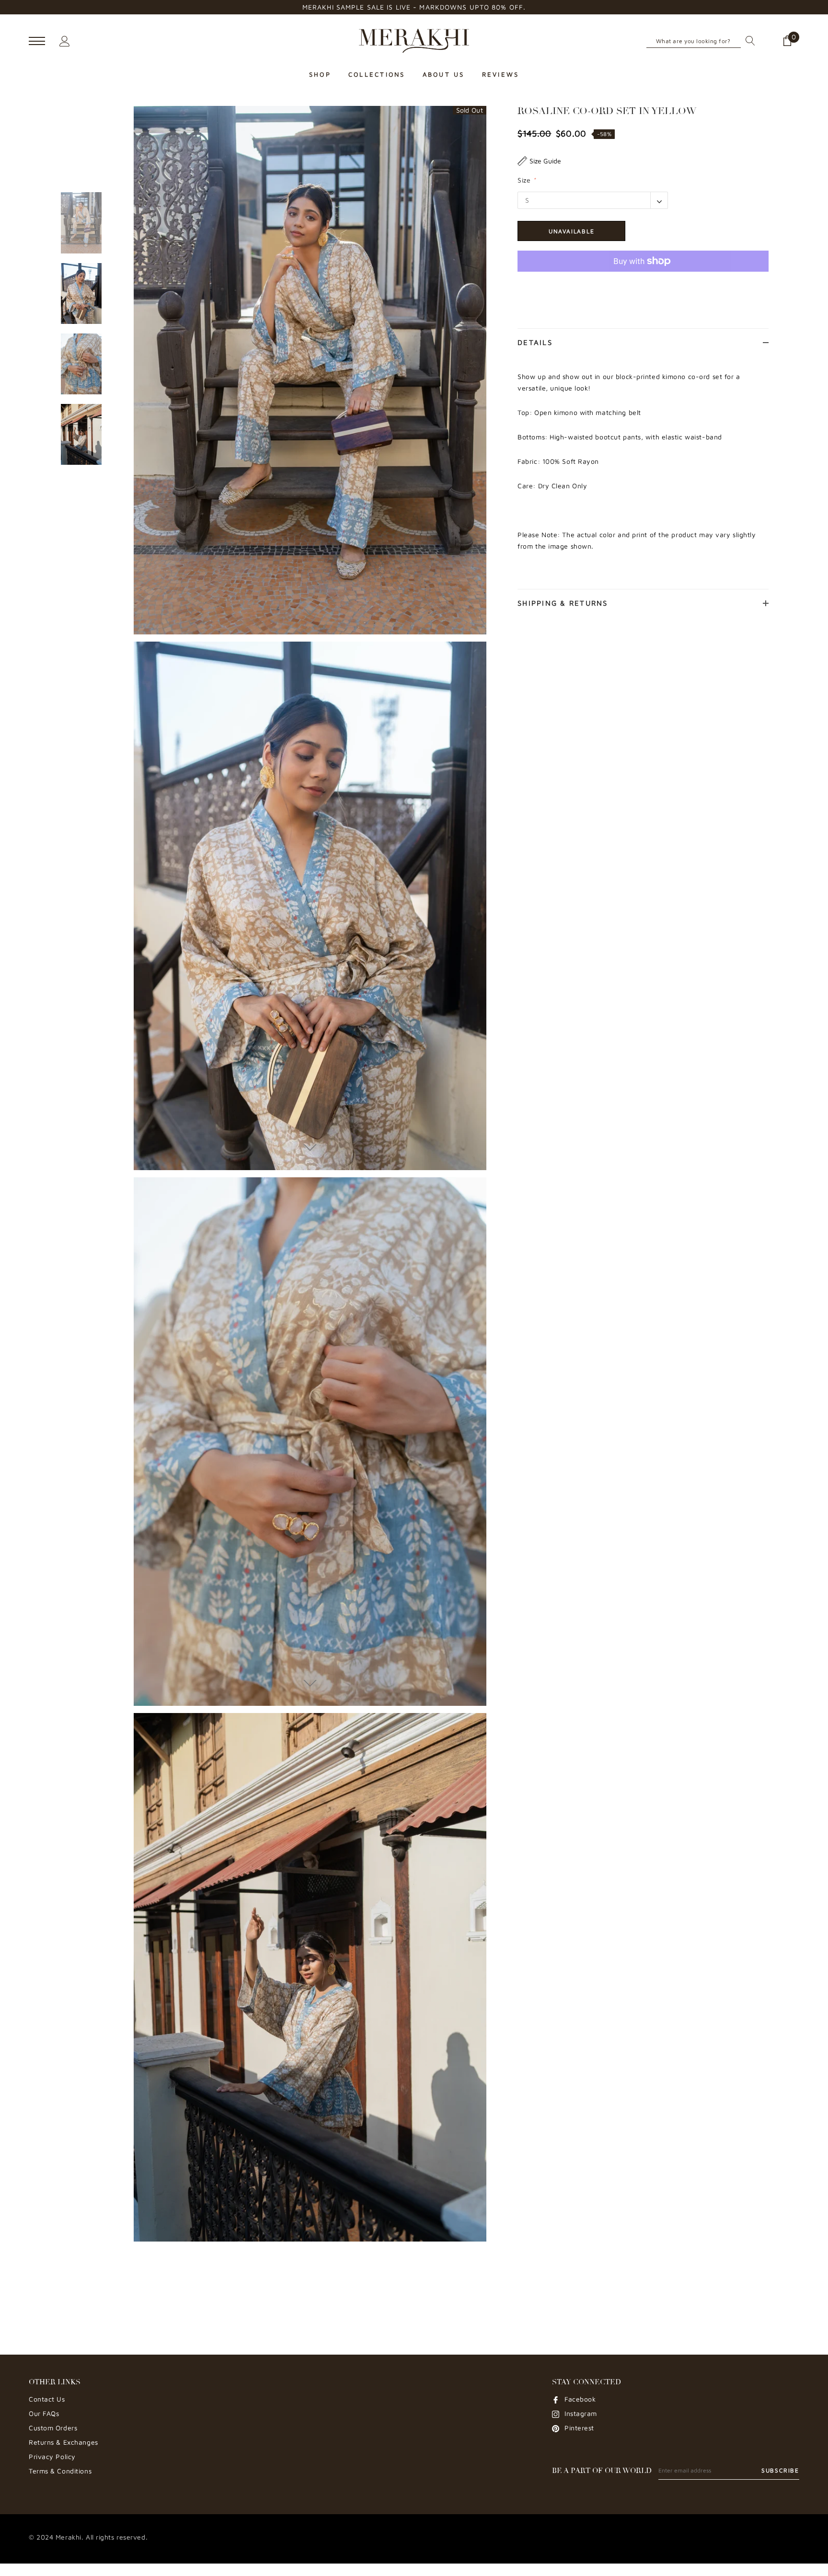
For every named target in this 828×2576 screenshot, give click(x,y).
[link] (81, 223)
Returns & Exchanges (63, 2442)
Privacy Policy (52, 2456)
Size (527, 180)
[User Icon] (65, 40)
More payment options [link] (643, 285)
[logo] (414, 41)
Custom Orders (53, 2428)
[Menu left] (37, 41)
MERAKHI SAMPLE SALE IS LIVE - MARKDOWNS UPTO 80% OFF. (414, 7)
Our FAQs (44, 2413)
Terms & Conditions (60, 2471)
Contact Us (47, 2399)
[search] (748, 41)
